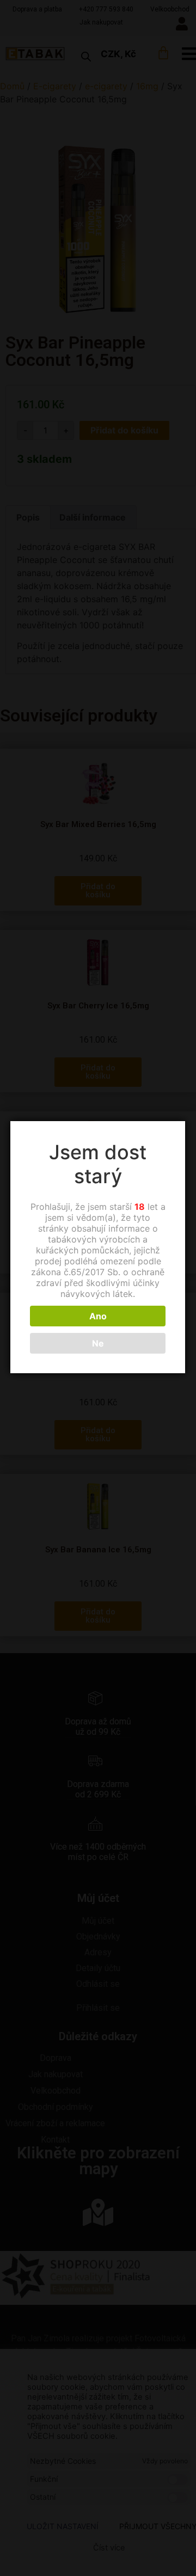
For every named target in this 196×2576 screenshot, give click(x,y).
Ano (98, 1316)
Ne (98, 1343)
